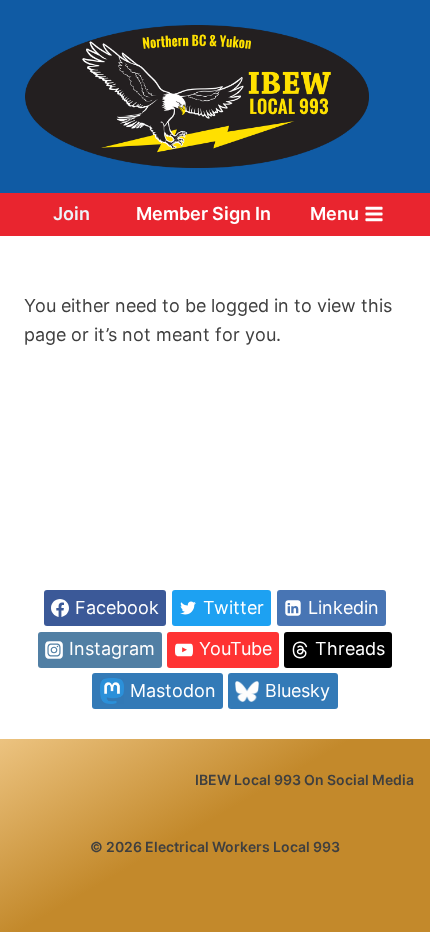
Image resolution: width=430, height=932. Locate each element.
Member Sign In (203, 213)
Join (71, 213)
